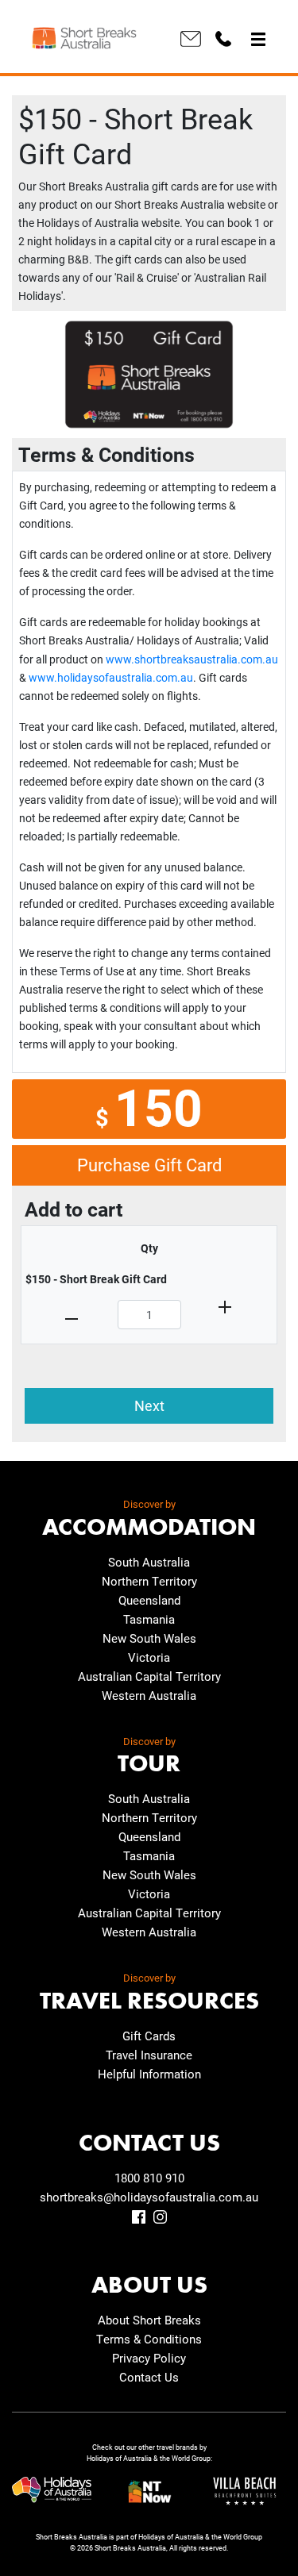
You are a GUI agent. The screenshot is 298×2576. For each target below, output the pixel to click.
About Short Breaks (149, 2320)
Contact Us (149, 2377)
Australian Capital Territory (149, 1676)
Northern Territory (149, 1581)
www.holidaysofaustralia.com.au (111, 677)
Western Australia (149, 1695)
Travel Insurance (149, 2055)
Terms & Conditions (149, 2339)
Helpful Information (149, 2074)
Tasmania (149, 1619)
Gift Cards (149, 2036)
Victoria (149, 1657)
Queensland (149, 1600)
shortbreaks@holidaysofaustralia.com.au (149, 2197)
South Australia (149, 1562)
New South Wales (149, 1638)
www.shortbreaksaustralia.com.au (192, 659)
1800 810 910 (149, 2178)
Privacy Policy (149, 2358)
